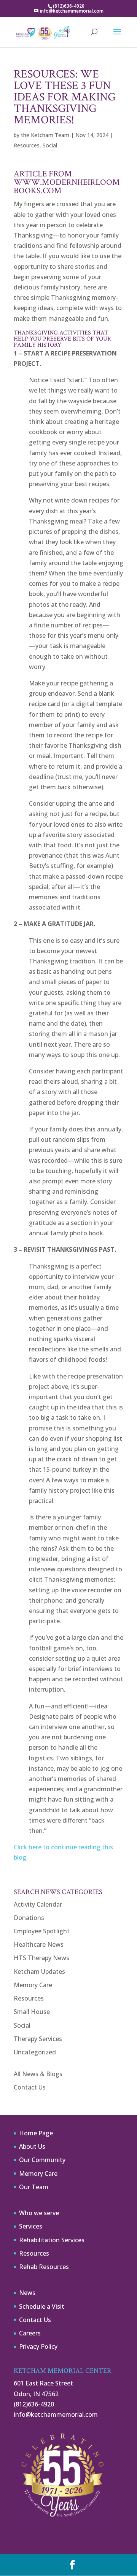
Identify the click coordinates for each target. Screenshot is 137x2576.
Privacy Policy (38, 2347)
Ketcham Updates (39, 1972)
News (27, 2293)
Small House (32, 2012)
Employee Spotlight (42, 1931)
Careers (30, 2333)
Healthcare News (39, 1944)
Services (31, 2226)
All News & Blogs (38, 2074)
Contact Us (30, 2087)
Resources (27, 145)
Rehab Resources (44, 2267)
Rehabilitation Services (52, 2240)
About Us (32, 2146)
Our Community (42, 2160)
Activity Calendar (38, 1904)
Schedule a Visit (42, 2306)
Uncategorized (35, 2052)
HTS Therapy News (41, 1958)
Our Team (34, 2187)
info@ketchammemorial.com (56, 2414)
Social (50, 145)
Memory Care (33, 1985)
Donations (29, 1918)
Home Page (36, 2133)
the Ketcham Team (45, 135)
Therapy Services (38, 2039)
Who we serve (39, 2213)
